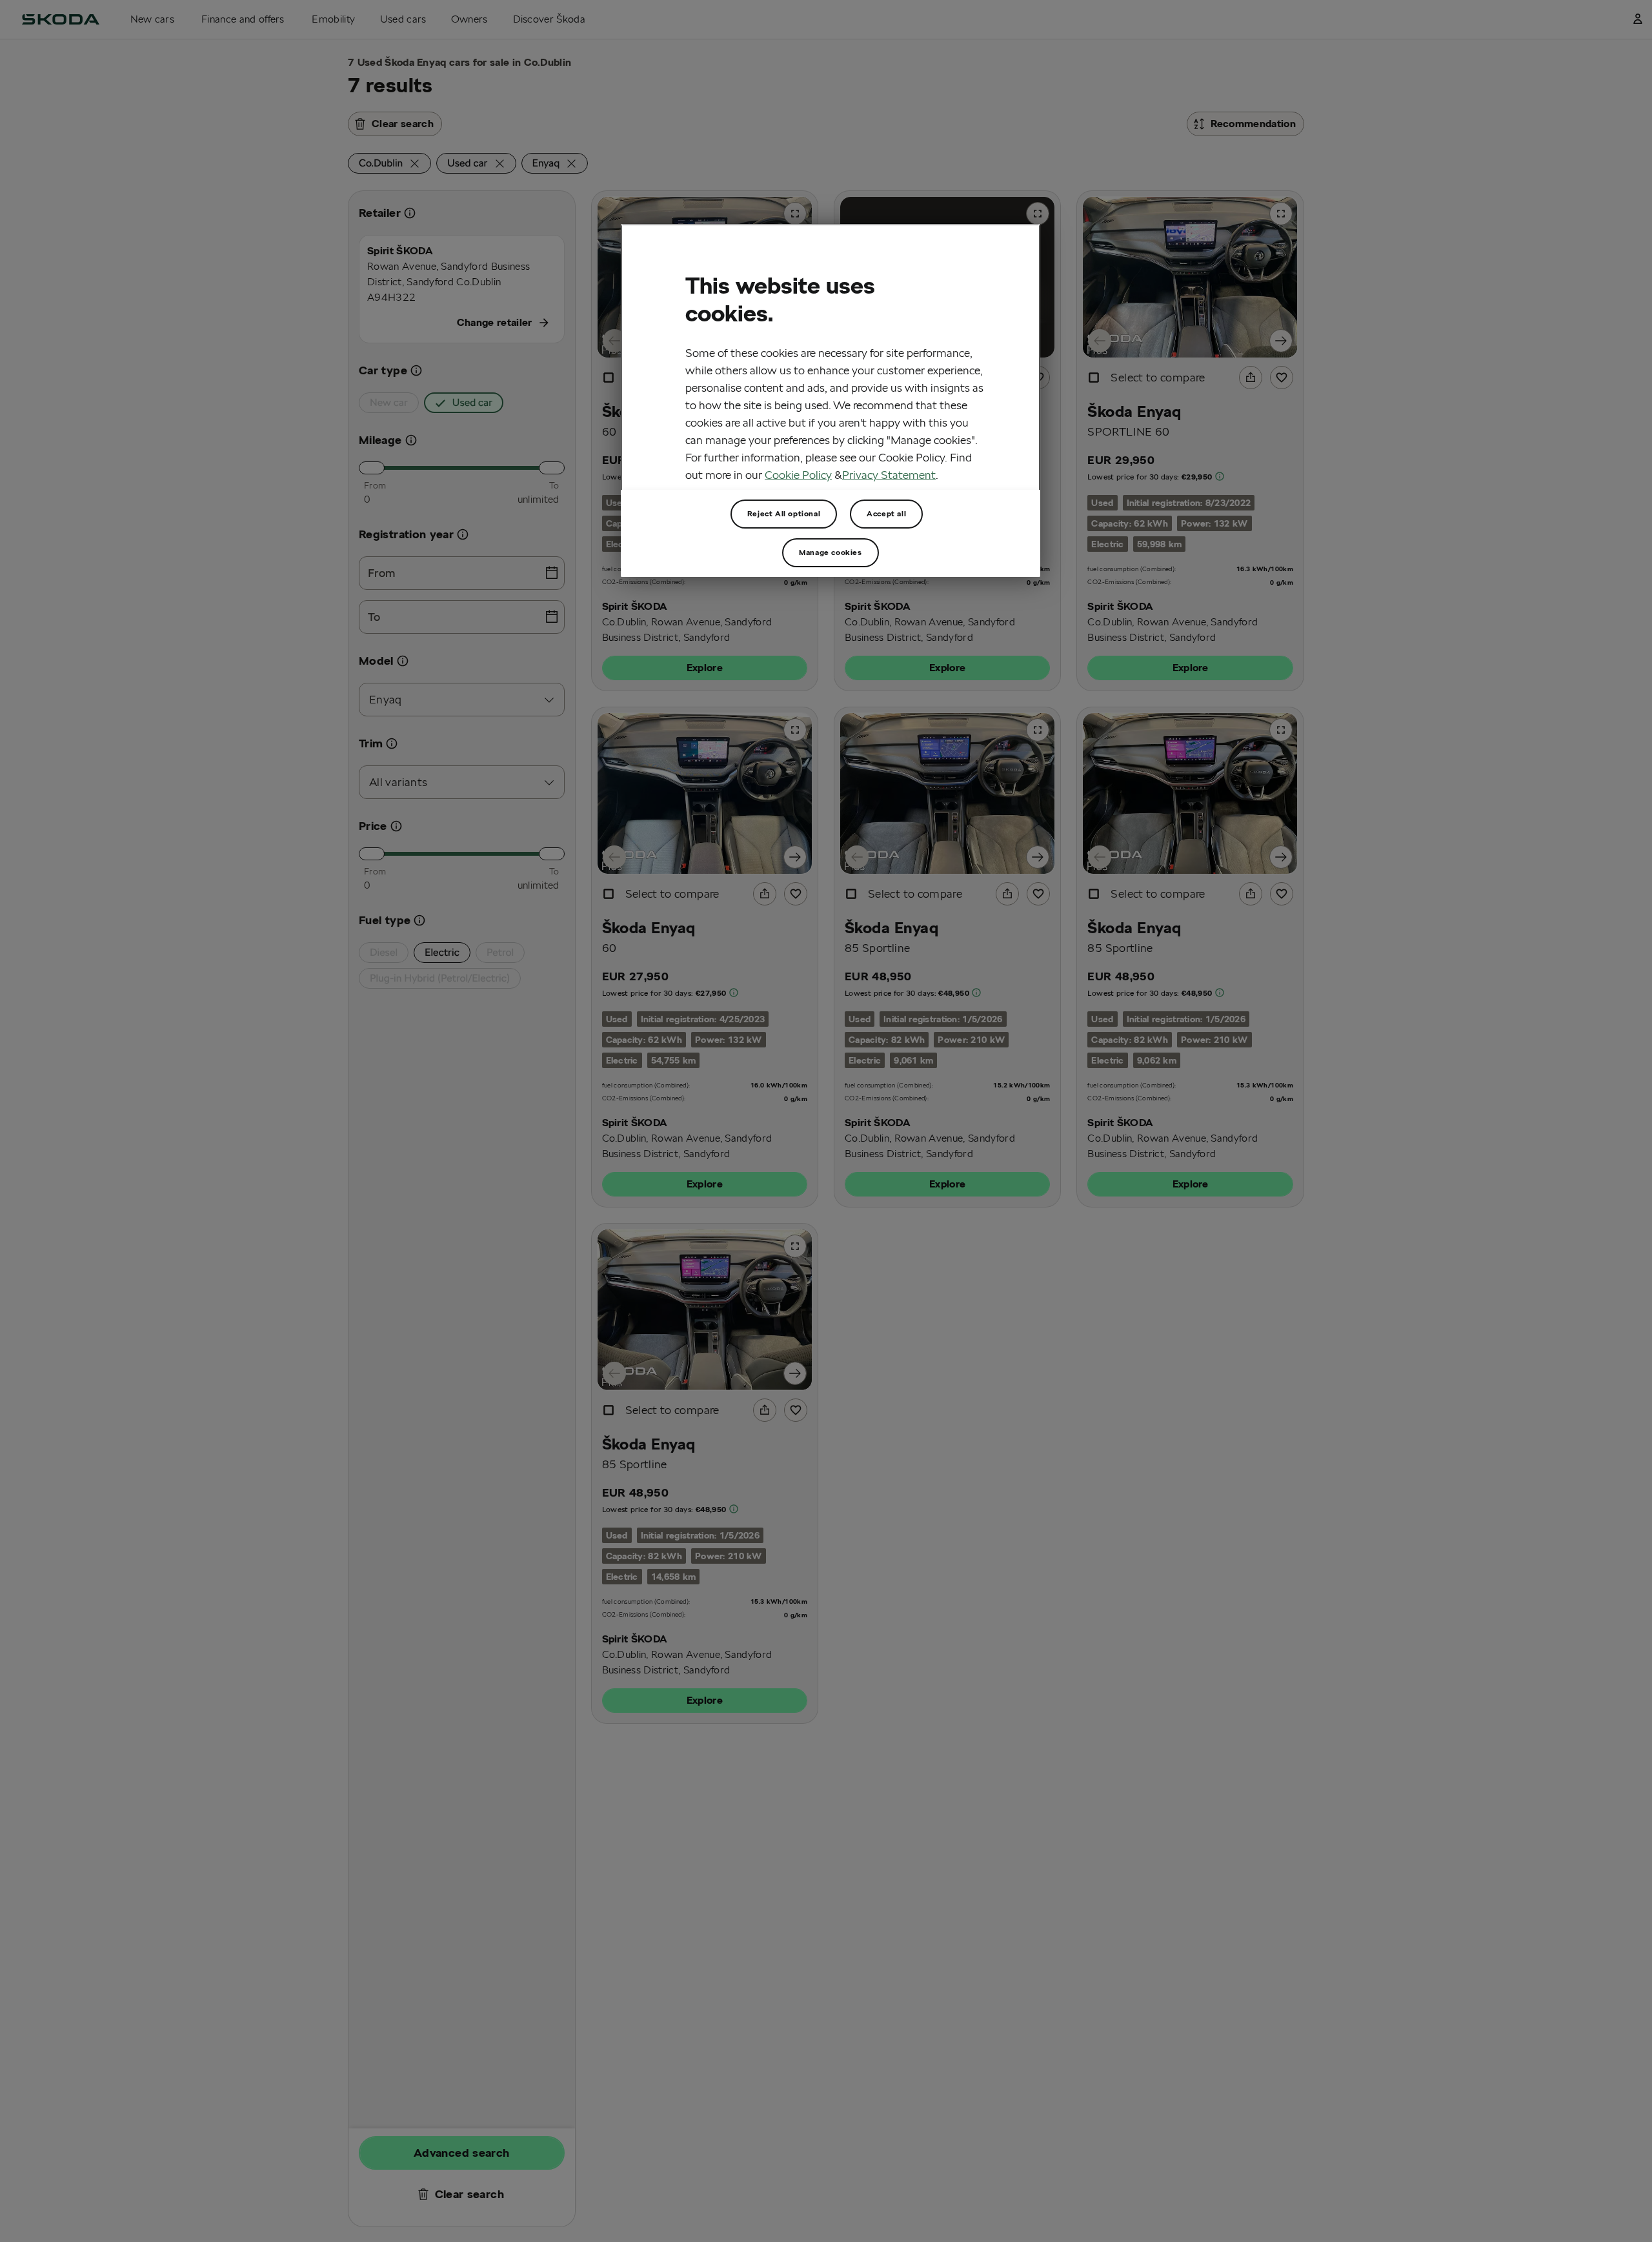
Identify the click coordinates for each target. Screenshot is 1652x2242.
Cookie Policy (798, 475)
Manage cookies (830, 552)
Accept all (886, 513)
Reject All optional (784, 513)
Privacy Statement (889, 475)
